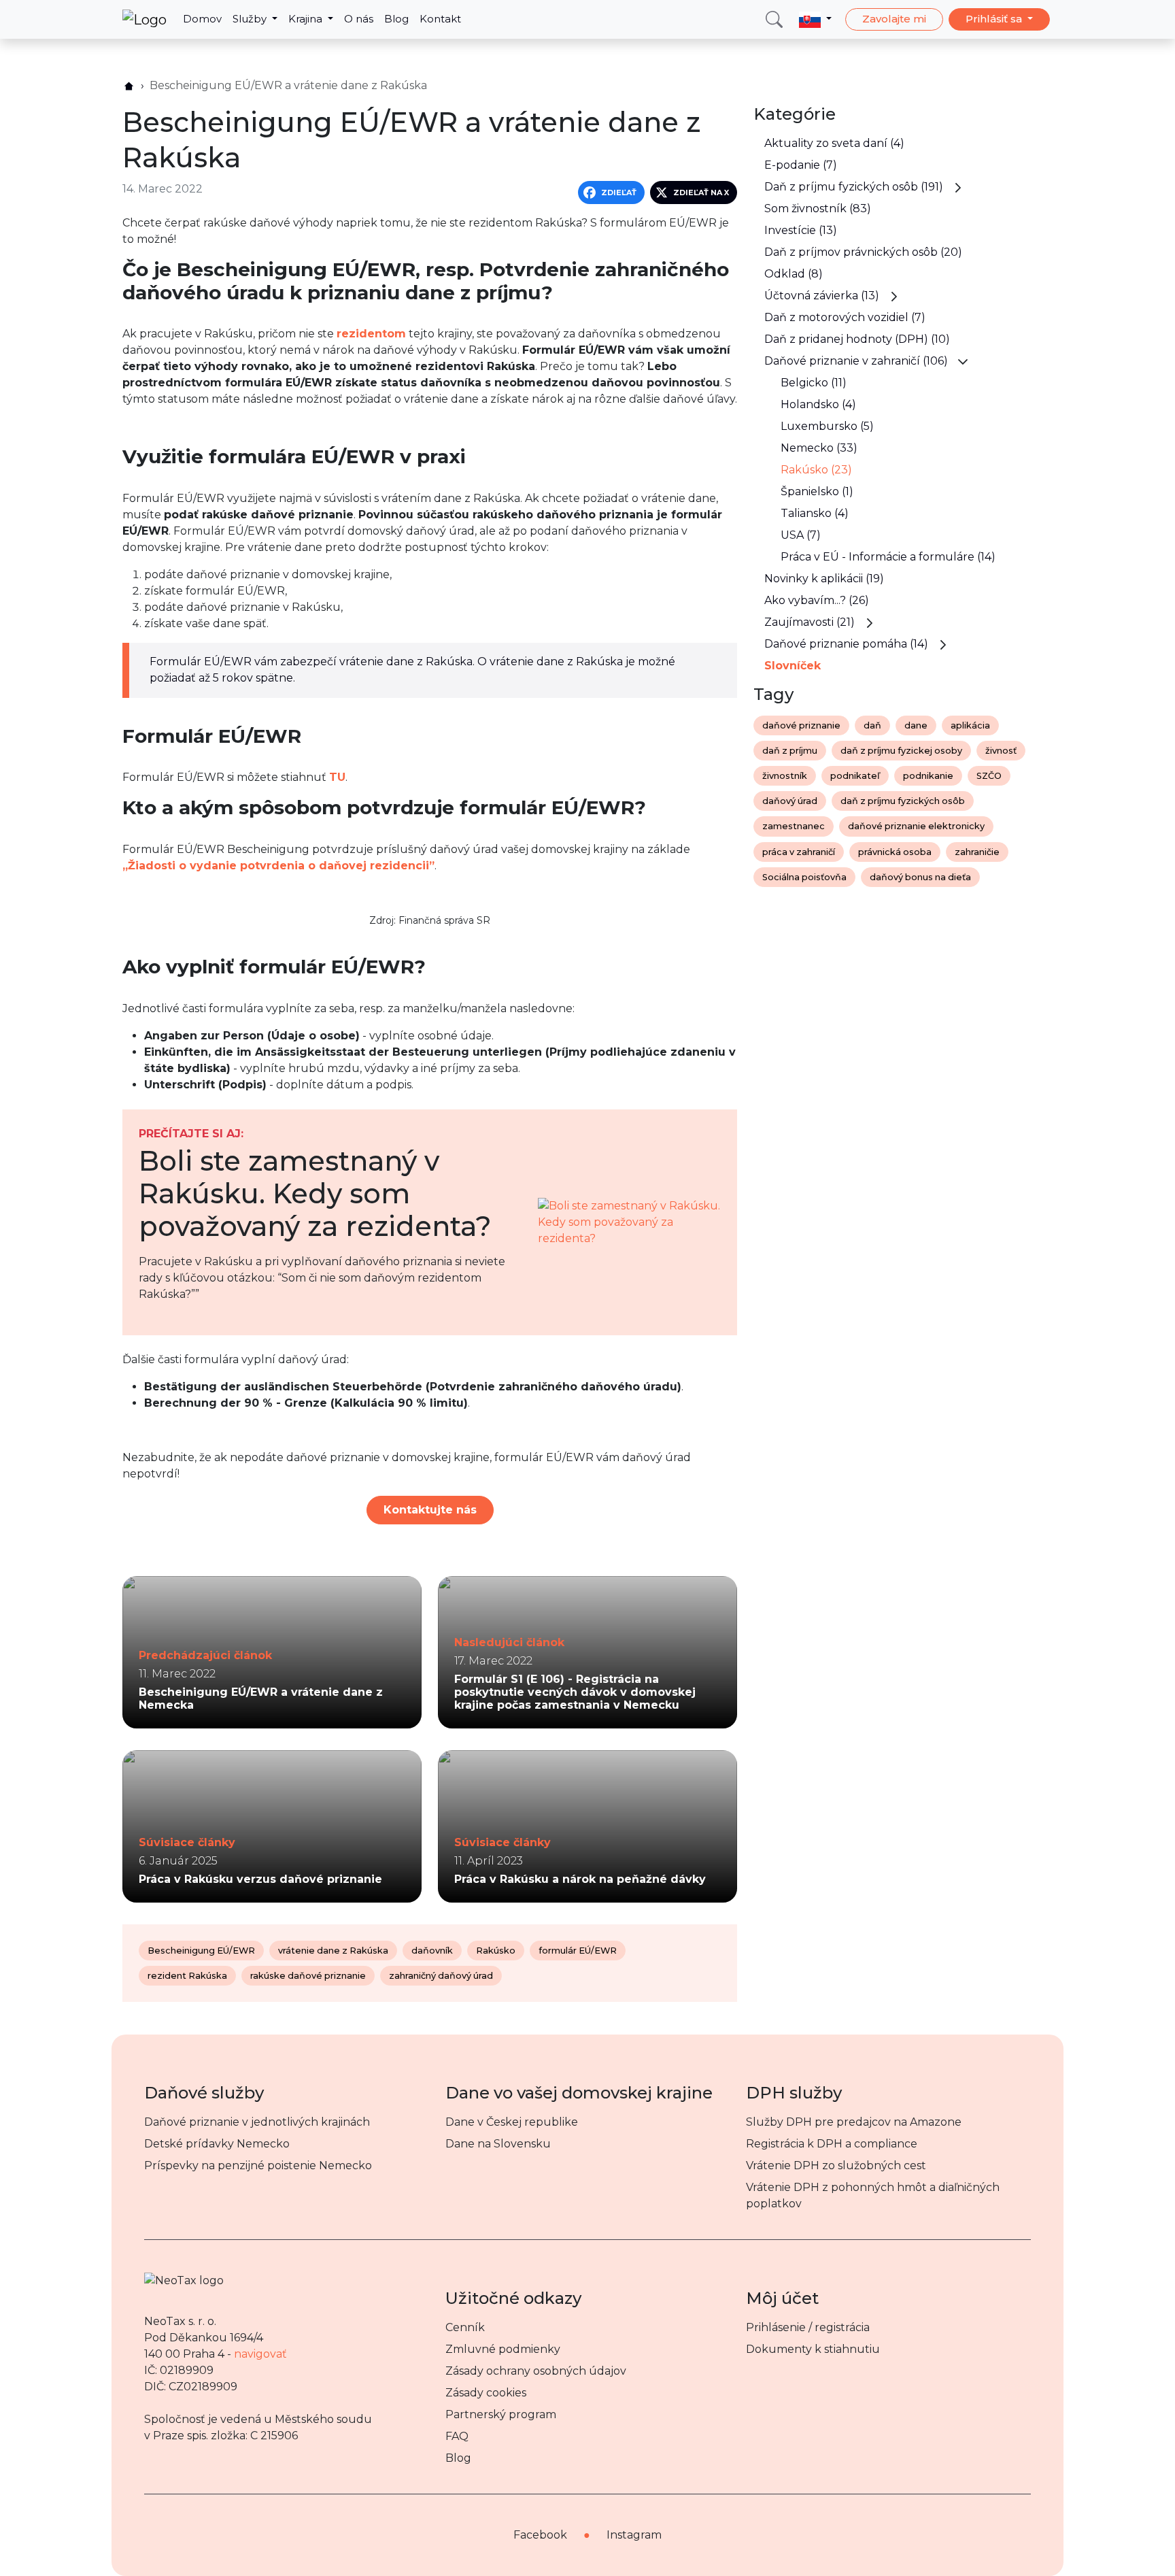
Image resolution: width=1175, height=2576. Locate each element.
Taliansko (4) (815, 513)
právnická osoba (895, 852)
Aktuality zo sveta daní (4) (834, 143)
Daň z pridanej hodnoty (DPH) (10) (857, 339)
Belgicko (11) (814, 383)
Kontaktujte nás (430, 1510)
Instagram (634, 2535)
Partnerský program (501, 2414)
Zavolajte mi (894, 19)
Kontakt (440, 19)
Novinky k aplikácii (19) (824, 579)
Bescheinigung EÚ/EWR (201, 1951)
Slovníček (793, 666)
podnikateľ (855, 776)
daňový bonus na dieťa (920, 877)
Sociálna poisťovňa (804, 877)
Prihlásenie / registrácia (808, 2327)
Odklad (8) (794, 274)
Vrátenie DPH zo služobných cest (836, 2165)
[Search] (774, 19)
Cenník (465, 2327)
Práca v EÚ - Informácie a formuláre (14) (888, 557)
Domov (202, 19)
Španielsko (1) (817, 491)
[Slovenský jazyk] (815, 19)
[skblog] (129, 86)
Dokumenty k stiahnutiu (813, 2349)
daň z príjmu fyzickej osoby (901, 751)
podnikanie (928, 776)
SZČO (989, 776)
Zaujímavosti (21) (810, 622)
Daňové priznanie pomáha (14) (846, 644)
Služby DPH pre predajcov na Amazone (854, 2122)
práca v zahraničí (799, 852)
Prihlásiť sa (995, 19)
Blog (396, 19)
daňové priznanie (801, 725)
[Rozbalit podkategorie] (958, 187)
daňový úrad (790, 801)
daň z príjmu (790, 751)
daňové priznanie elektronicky (916, 826)
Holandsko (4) (818, 404)
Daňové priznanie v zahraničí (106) (856, 361)
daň (872, 725)
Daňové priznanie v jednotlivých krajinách (257, 2122)
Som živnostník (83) (818, 208)
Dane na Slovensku (498, 2144)
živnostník (785, 776)
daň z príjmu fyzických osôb (903, 801)
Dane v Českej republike (512, 2122)
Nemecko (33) (819, 448)
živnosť (1001, 751)
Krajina (307, 19)
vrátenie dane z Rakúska (333, 1951)
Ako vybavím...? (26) (817, 600)
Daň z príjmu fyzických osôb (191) (854, 187)
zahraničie (977, 852)
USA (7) (801, 535)
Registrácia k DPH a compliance (832, 2144)
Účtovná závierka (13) (822, 296)
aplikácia (970, 725)
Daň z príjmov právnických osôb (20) (863, 252)
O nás (359, 19)
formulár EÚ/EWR (578, 1951)
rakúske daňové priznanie (308, 1976)
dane (916, 725)
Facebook (540, 2535)
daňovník (432, 1951)
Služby (251, 19)
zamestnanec (794, 826)
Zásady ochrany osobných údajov (536, 2371)
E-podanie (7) (801, 165)
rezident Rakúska (187, 1976)
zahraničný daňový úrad (441, 1976)
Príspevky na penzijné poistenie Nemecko (258, 2165)
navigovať (260, 2354)
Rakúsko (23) (816, 470)
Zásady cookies (486, 2393)
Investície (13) (801, 230)
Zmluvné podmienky (503, 2349)
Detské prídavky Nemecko (217, 2144)
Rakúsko (496, 1951)
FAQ (457, 2436)
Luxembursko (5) (827, 426)
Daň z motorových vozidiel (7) (845, 317)
